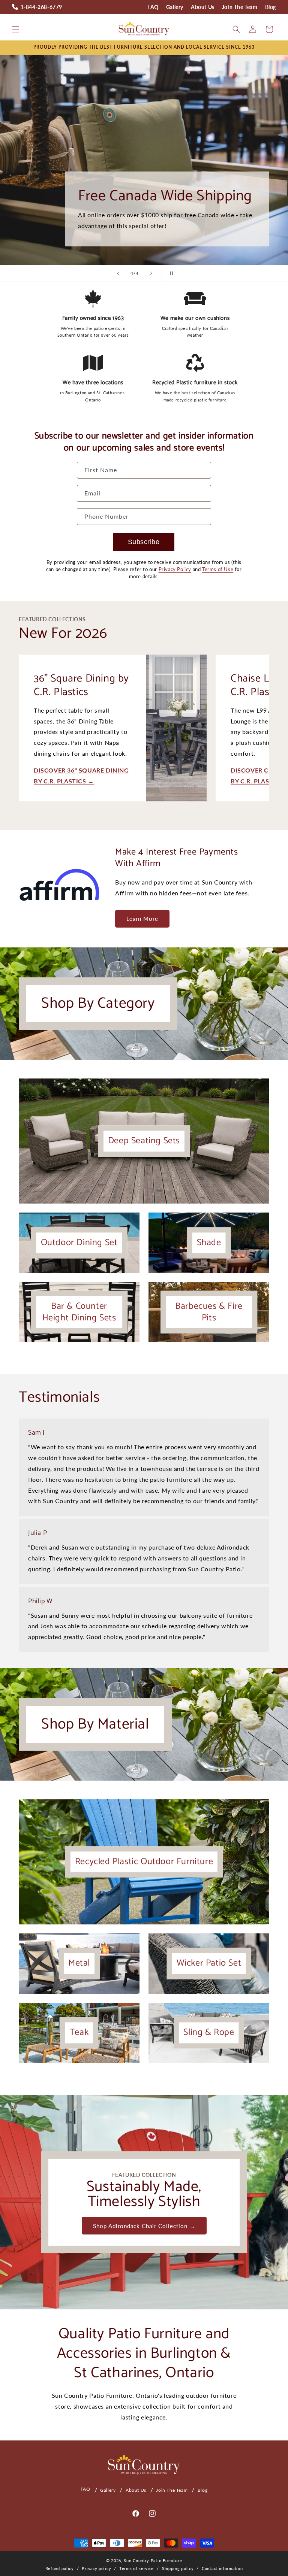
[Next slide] (151, 273)
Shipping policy (178, 2568)
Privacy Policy (175, 569)
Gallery (175, 7)
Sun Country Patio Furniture (153, 2560)
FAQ (153, 7)
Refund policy (60, 2568)
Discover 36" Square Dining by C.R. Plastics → (81, 776)
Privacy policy (96, 2568)
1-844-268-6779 (41, 7)
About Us (203, 7)
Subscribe (144, 542)
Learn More (142, 919)
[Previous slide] (118, 273)
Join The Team (240, 7)
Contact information (222, 2568)
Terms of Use (218, 569)
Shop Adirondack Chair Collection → (144, 2226)
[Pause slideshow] (170, 273)
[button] (16, 29)
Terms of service (136, 2568)
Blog (271, 7)
